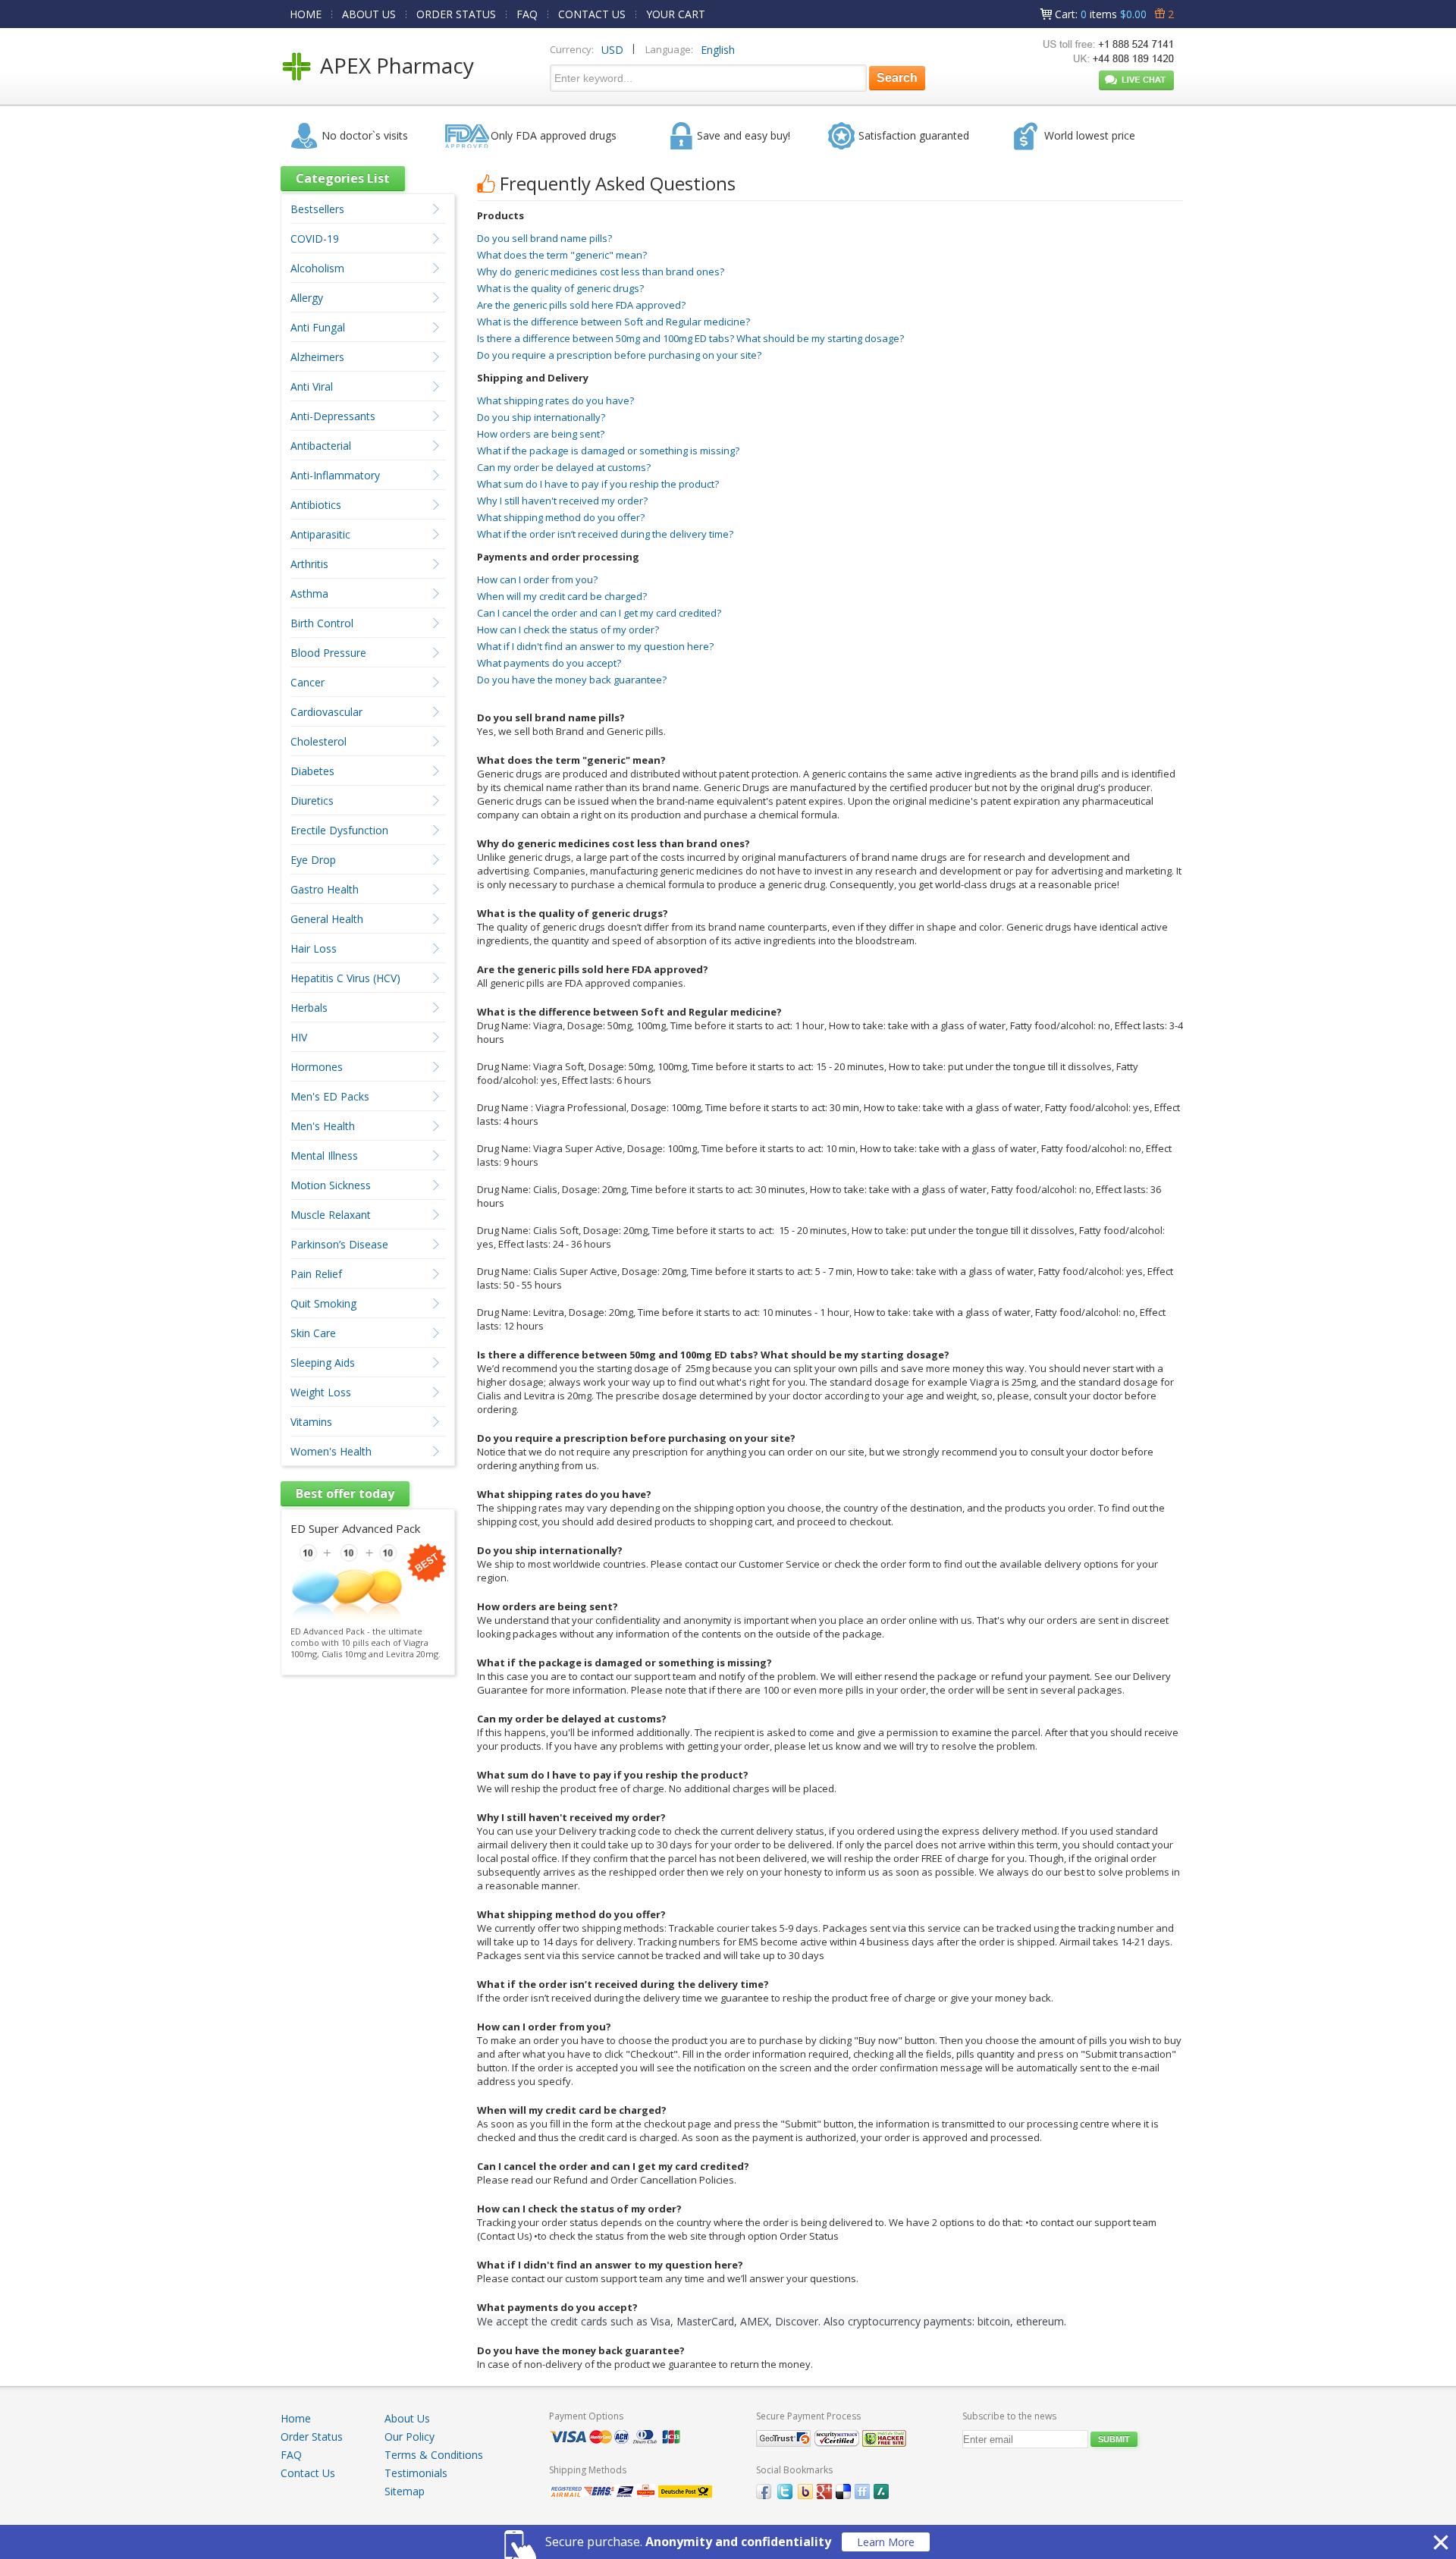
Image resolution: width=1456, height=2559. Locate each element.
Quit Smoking (323, 1303)
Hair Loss (314, 948)
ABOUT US (369, 14)
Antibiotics (316, 505)
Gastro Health (325, 889)
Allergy (307, 298)
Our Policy (409, 2437)
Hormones (317, 1067)
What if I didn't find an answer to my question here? (595, 646)
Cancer (308, 682)
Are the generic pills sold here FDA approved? (581, 305)
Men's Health (323, 1126)
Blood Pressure (328, 653)
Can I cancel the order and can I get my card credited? (599, 613)
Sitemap (405, 2491)
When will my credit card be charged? (562, 596)
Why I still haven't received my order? (562, 501)
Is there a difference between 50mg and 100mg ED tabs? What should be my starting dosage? (690, 338)
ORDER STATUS (456, 14)
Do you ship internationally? (541, 417)
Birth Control (322, 623)
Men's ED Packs (330, 1096)
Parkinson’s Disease (339, 1244)
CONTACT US (592, 14)
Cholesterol (318, 741)
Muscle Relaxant (331, 1215)
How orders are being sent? (541, 434)
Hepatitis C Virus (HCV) (345, 978)
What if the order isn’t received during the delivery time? (605, 534)
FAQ (527, 14)
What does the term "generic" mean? (562, 255)
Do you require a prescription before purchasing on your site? (619, 355)
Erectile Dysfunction (339, 830)
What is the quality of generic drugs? (560, 288)
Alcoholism (317, 268)
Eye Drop (313, 860)
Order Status (312, 2437)
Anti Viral (312, 386)
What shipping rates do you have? (555, 400)
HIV (299, 1037)
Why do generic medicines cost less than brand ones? (601, 272)
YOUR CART (676, 14)
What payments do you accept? (549, 663)
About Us (407, 2418)
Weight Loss (321, 1392)
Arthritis (309, 564)
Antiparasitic (320, 534)
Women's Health (331, 1451)
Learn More (886, 2542)
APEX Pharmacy (397, 65)
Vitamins (311, 1422)
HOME (306, 14)
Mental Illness (324, 1155)
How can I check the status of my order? (568, 630)
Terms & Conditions (434, 2455)
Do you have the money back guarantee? (572, 680)
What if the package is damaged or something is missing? (608, 451)
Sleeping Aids (323, 1363)
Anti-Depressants (333, 416)
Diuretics (312, 801)
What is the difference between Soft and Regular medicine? (613, 322)
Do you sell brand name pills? (544, 238)
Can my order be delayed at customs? (564, 467)
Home (296, 2418)
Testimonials (416, 2473)
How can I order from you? (537, 579)
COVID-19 (315, 239)
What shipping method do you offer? (561, 517)
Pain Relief (316, 1274)
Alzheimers (317, 357)
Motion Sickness (331, 1185)
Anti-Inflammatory (335, 475)
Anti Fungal (318, 327)
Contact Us (308, 2473)
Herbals (309, 1008)
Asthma (309, 593)
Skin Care (313, 1333)
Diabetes (312, 771)
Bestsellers (317, 209)
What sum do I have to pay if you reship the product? (598, 484)
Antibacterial (321, 446)
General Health (327, 919)
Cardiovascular (326, 712)
